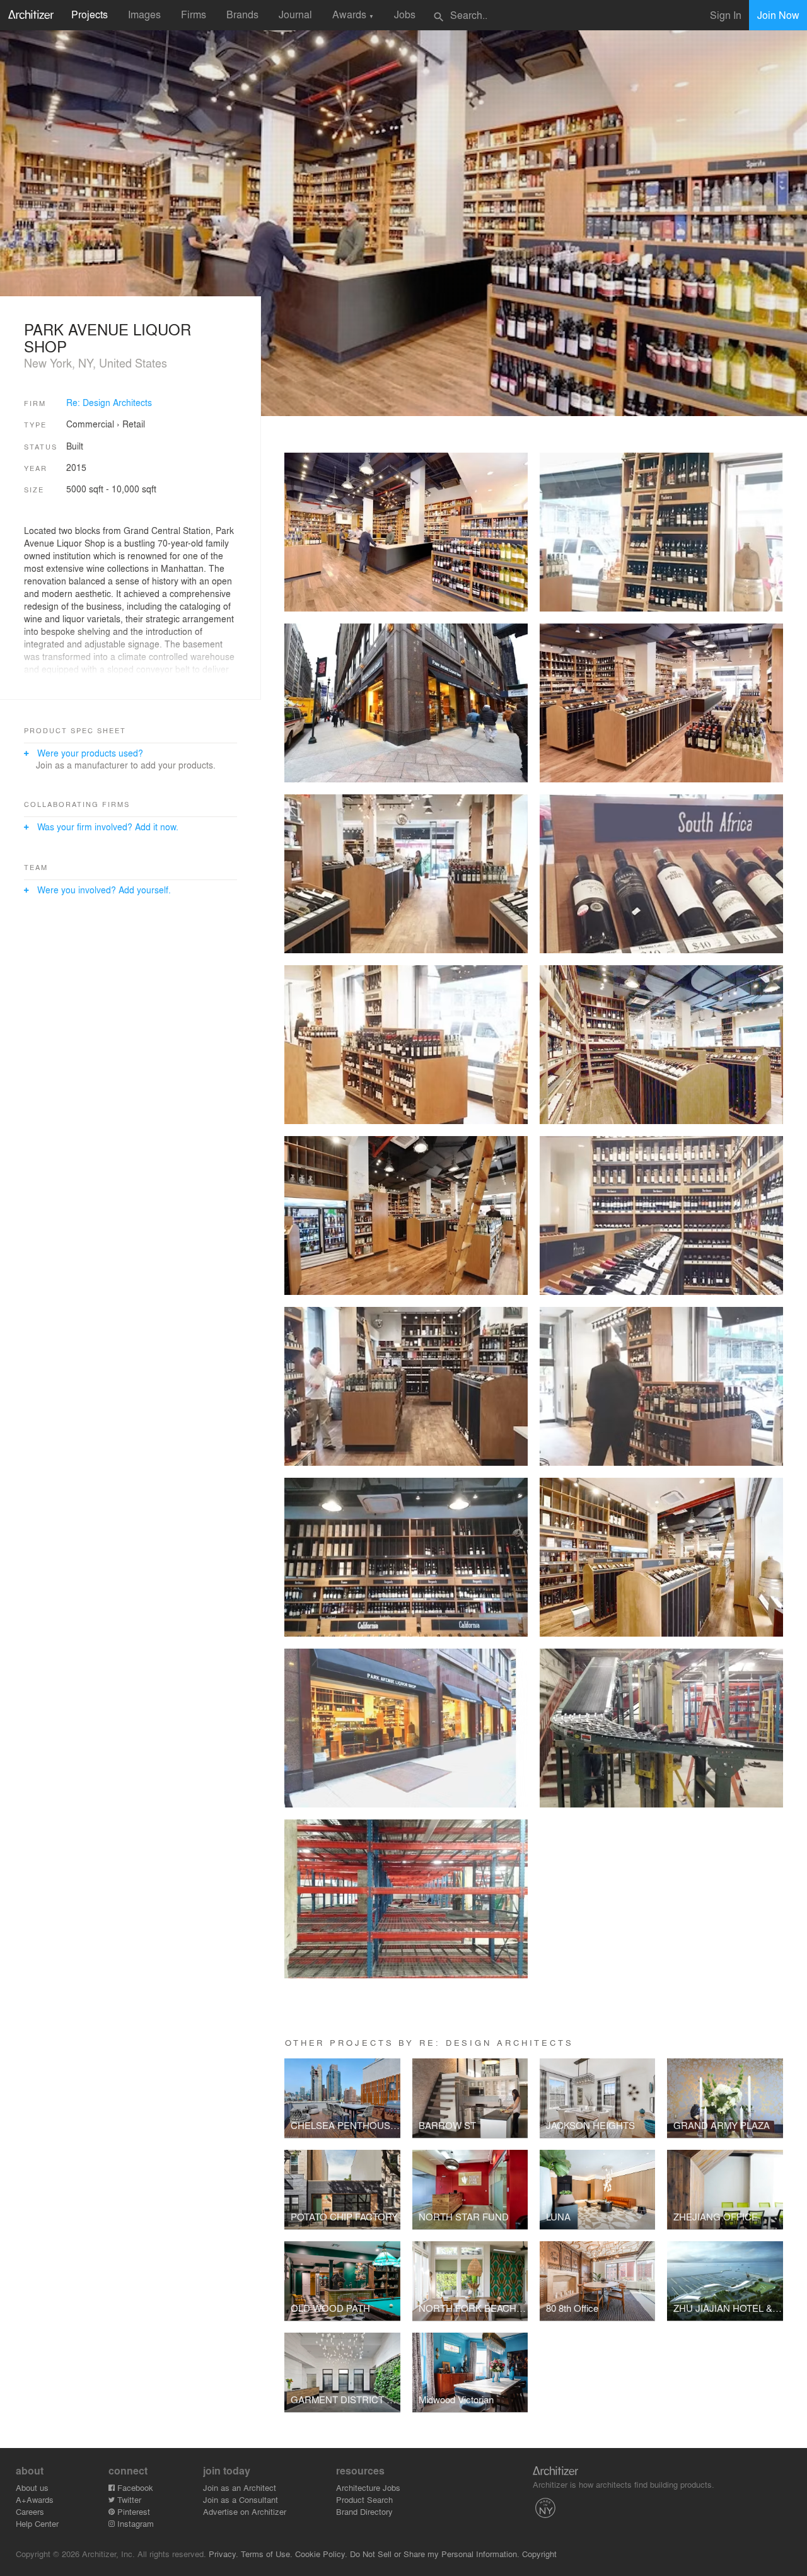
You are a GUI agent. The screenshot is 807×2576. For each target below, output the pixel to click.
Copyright (539, 2554)
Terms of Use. (267, 2554)
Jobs (405, 14)
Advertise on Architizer (245, 2511)
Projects (90, 14)
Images (144, 14)
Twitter (128, 2499)
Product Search (364, 2499)
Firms (194, 14)
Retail (134, 424)
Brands (242, 14)
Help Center (37, 2523)
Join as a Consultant (241, 2499)
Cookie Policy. (321, 2554)
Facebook (134, 2487)
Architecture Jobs (368, 2487)
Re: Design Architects (109, 402)
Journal (295, 14)
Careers (30, 2511)
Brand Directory (364, 2511)
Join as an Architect (240, 2487)
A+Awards (35, 2499)
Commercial (90, 424)
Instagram (134, 2523)
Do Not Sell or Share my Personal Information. (435, 2554)
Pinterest (132, 2511)
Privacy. (224, 2554)
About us (32, 2487)
